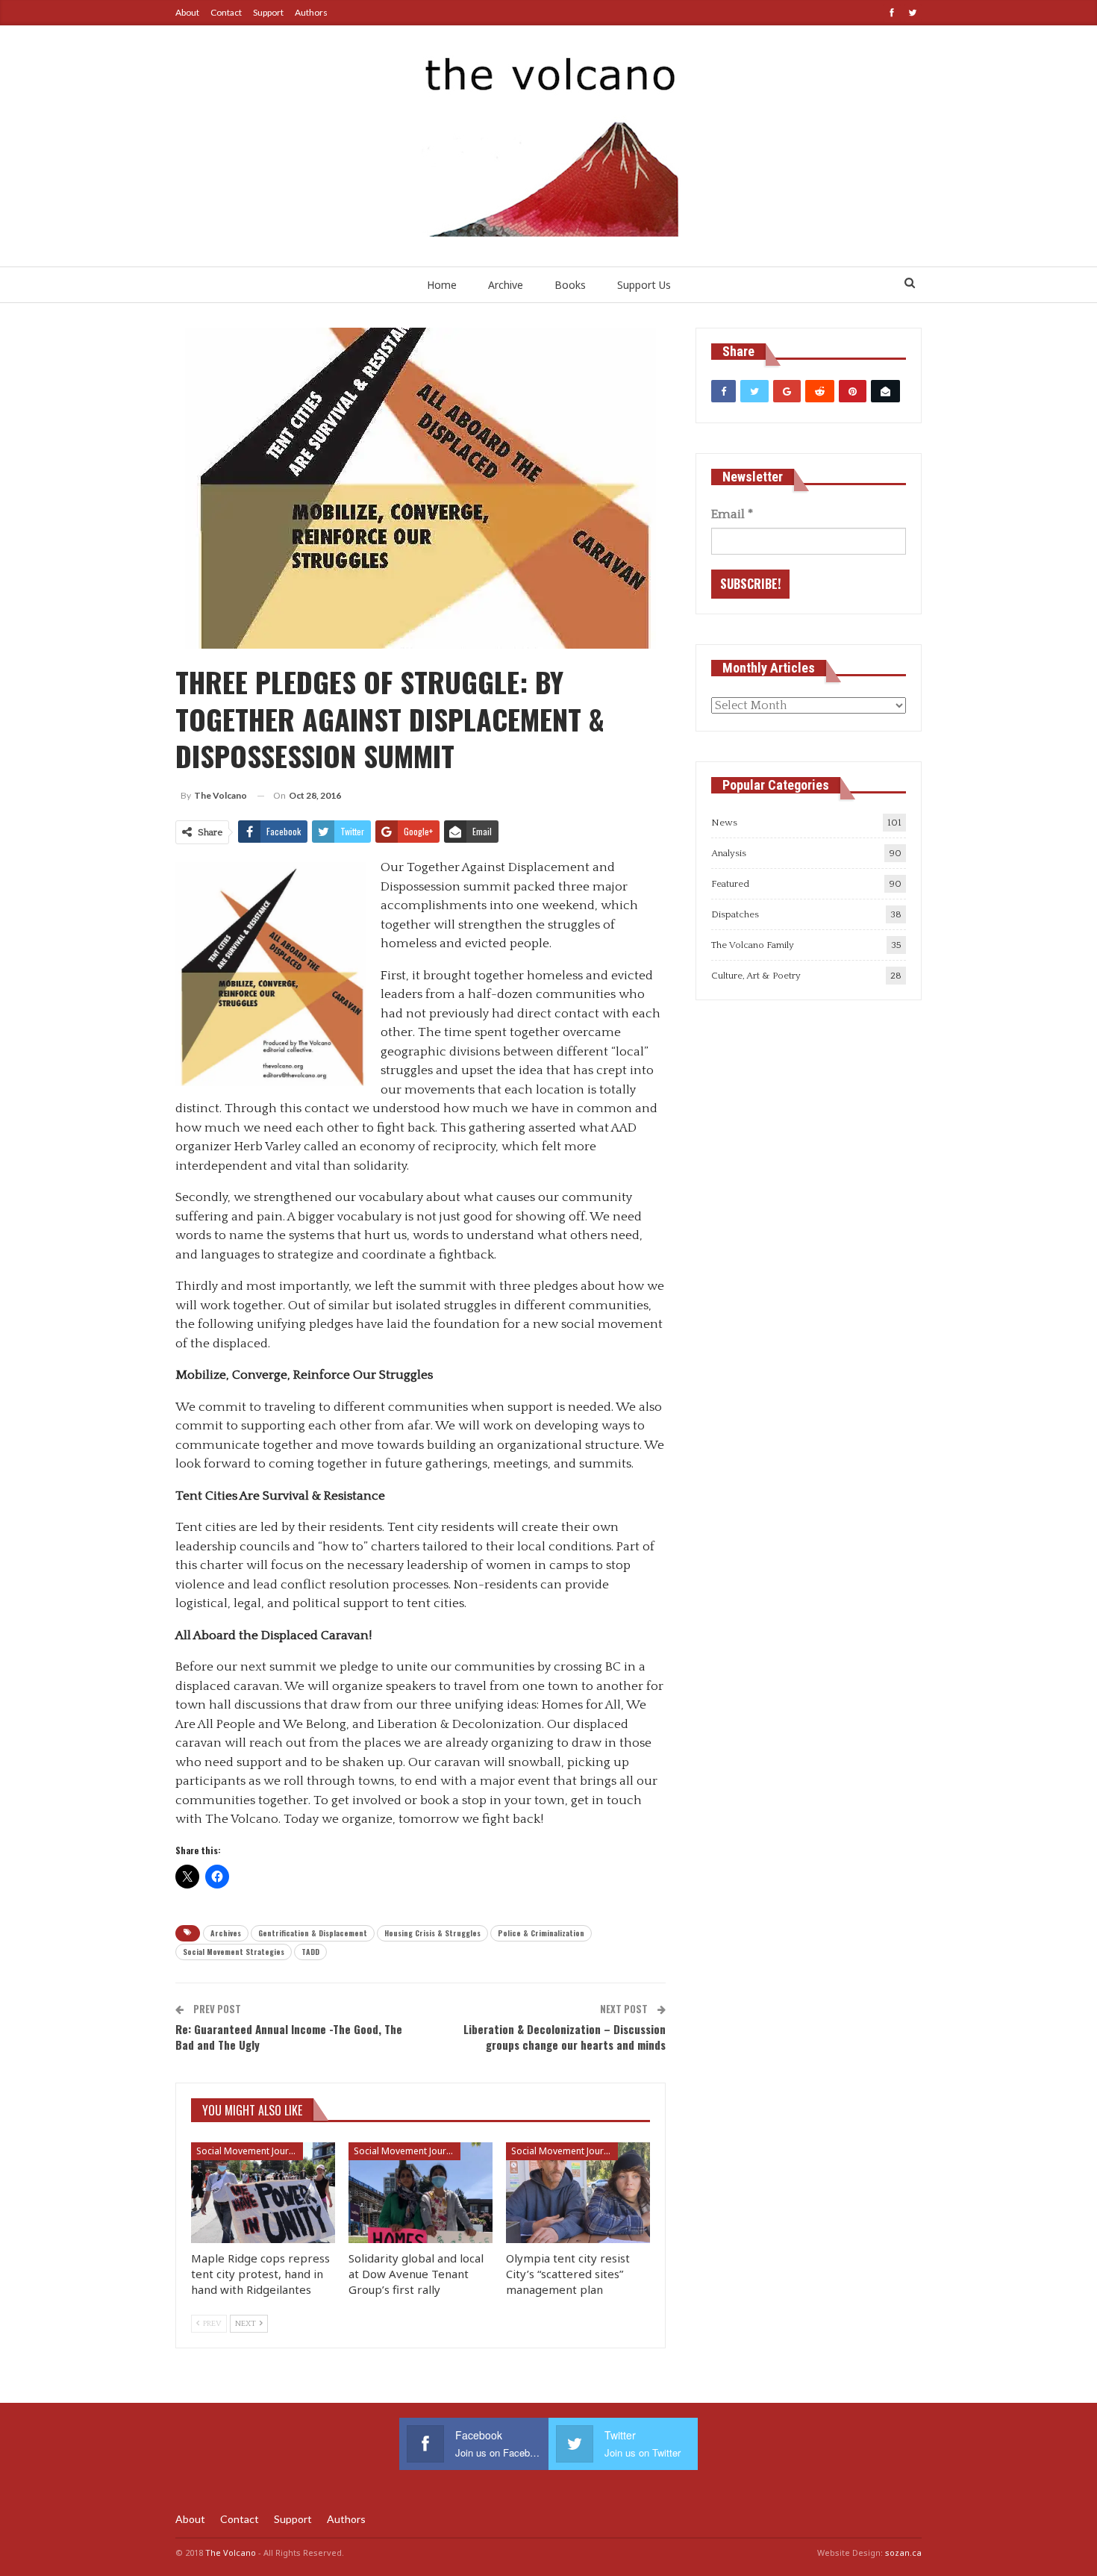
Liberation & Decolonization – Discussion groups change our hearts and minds (565, 2037)
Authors (311, 12)
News (724, 823)
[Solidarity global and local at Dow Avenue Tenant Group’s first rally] (421, 2193)
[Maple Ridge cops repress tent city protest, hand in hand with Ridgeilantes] (263, 2193)
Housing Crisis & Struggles (432, 1933)
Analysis (729, 853)
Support (268, 12)
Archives (226, 1933)
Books (570, 285)
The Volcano (231, 2552)
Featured (730, 884)
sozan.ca (903, 2552)
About (187, 12)
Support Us (644, 285)
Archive (506, 285)
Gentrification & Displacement (313, 1933)
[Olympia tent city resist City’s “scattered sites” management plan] (578, 2193)
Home (442, 285)
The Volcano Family (753, 945)
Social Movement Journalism (250, 2151)
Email (732, 514)
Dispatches (735, 914)
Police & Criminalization (541, 1933)
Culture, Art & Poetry (756, 976)
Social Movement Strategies (234, 1952)
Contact (226, 12)
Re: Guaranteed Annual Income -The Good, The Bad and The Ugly (289, 2037)
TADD (310, 1952)
